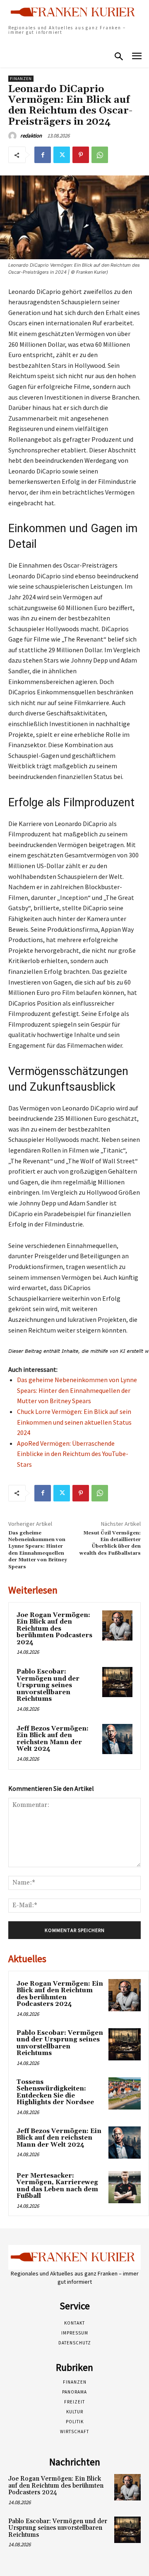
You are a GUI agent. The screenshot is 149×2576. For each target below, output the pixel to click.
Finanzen (21, 79)
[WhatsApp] (100, 155)
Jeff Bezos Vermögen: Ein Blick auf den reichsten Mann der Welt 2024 (53, 1739)
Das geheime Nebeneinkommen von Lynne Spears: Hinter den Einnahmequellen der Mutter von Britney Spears (77, 1390)
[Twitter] (62, 155)
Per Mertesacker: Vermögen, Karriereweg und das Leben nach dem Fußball (57, 2186)
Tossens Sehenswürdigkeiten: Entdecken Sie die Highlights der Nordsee (55, 2092)
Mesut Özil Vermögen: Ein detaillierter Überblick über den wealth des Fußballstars (110, 1543)
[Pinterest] (81, 155)
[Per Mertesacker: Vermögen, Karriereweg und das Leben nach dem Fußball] (125, 2187)
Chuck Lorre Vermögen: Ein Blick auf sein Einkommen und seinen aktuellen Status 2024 (74, 1422)
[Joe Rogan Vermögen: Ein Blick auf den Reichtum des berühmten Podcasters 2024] (117, 1625)
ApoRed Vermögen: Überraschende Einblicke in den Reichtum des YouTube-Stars (73, 1454)
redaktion (31, 136)
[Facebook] (43, 155)
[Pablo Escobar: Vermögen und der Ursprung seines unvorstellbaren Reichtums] (117, 1682)
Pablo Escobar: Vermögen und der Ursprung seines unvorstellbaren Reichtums (48, 1685)
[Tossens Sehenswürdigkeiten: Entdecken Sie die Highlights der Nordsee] (125, 2093)
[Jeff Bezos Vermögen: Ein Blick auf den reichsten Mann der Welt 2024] (117, 1739)
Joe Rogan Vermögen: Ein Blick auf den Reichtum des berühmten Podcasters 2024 (54, 1629)
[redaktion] (14, 136)
